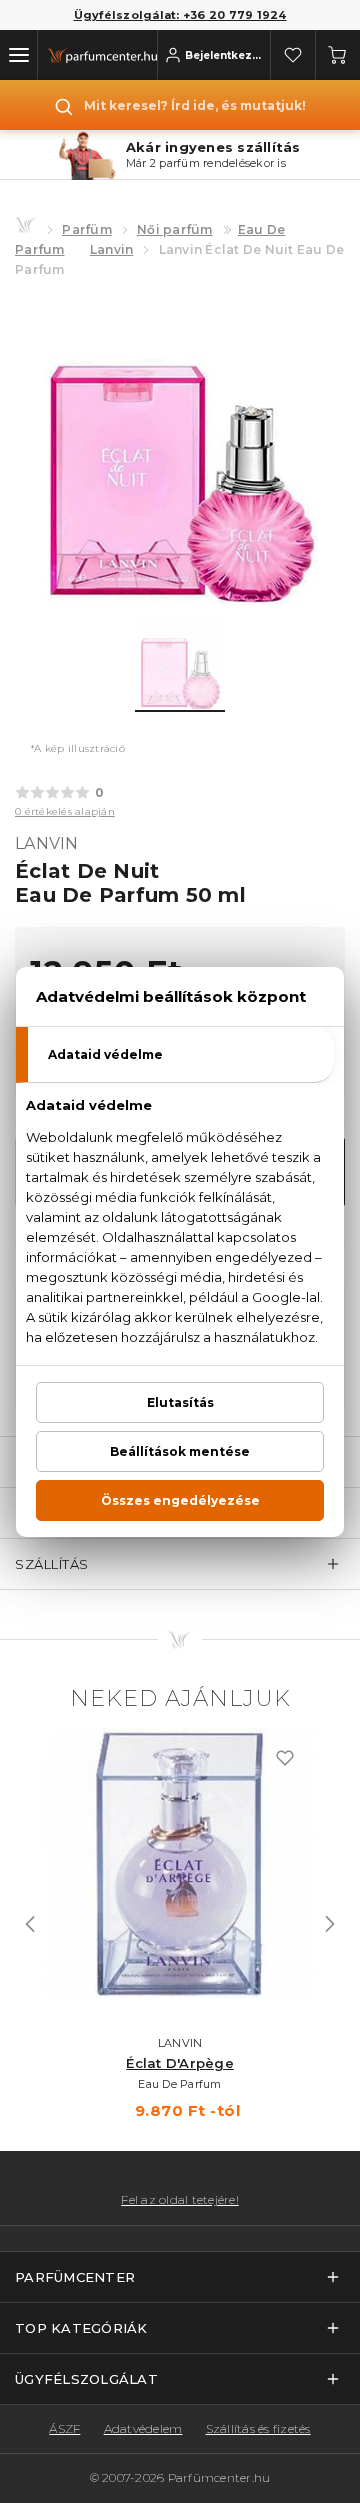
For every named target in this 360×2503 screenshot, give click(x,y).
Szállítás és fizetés (258, 2428)
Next (330, 1924)
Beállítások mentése (180, 1451)
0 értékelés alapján (65, 811)
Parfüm (87, 229)
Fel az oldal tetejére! (180, 2200)
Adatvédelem (143, 2428)
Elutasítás (180, 1402)
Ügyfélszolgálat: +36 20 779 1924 (180, 15)
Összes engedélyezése (180, 1500)
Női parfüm (175, 229)
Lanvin (112, 249)
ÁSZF (64, 2428)
